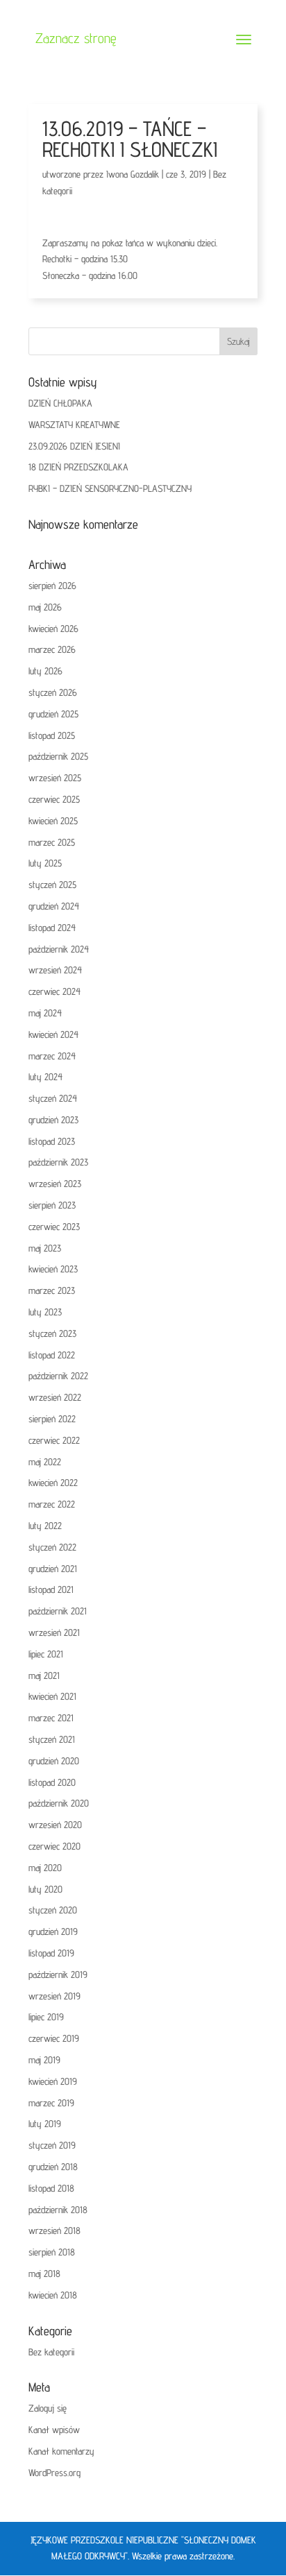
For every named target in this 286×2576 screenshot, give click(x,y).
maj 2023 (45, 1248)
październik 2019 (58, 1974)
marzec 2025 (52, 842)
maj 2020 (45, 1868)
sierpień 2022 (52, 1419)
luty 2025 (45, 863)
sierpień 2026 (52, 586)
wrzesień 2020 (55, 1825)
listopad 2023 (52, 1141)
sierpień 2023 (52, 1205)
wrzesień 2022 (55, 1397)
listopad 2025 (52, 735)
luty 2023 (45, 1312)
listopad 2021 (51, 1589)
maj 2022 (45, 1462)
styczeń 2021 (52, 1739)
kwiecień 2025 (53, 821)
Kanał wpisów (54, 2430)
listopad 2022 (52, 1355)
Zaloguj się (48, 2408)
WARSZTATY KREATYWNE (74, 425)
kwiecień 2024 (53, 1034)
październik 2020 (59, 1803)
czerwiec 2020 (54, 1846)
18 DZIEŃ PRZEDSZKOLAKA (78, 467)
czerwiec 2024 (54, 991)
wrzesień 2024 (55, 970)
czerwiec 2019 (54, 2038)
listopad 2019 (51, 1953)
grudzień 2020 (54, 1761)
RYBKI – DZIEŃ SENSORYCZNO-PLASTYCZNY (110, 488)
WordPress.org (54, 2473)
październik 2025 (58, 756)
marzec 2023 (52, 1290)
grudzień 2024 (54, 906)
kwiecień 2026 (53, 629)
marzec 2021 (51, 1718)
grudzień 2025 (53, 714)
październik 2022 (58, 1376)
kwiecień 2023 (53, 1269)
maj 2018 (44, 2274)
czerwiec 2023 (54, 1227)
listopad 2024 (52, 928)
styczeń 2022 (52, 1547)
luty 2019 (45, 2124)
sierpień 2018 (52, 2252)
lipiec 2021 (46, 1654)
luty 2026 (45, 671)
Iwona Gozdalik (133, 174)
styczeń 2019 (52, 2145)
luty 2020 (45, 1889)
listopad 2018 (51, 2188)
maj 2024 (45, 1013)
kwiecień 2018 (53, 2295)
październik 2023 (58, 1162)
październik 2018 (58, 2210)
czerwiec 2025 (54, 799)
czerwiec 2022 (54, 1440)
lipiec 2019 (46, 2017)
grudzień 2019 (53, 1931)
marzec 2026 (52, 649)
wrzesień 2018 (54, 2230)
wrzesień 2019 (54, 1996)
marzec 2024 (52, 1056)
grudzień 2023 (53, 1120)
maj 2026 (45, 607)
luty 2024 (45, 1077)
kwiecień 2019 (53, 2081)
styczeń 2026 (53, 692)
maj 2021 (44, 1675)
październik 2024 (59, 949)
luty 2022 (45, 1526)
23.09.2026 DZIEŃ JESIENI (74, 446)
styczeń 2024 (53, 1098)
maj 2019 (44, 2060)
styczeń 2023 (52, 1333)
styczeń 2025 (52, 885)
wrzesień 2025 (55, 778)
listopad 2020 (52, 1782)
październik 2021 (58, 1611)
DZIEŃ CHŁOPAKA (60, 403)
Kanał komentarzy (61, 2451)
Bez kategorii (51, 2352)
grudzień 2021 (53, 1569)
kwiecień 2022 (53, 1483)
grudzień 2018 (53, 2167)
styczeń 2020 (53, 1910)
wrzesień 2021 (54, 1632)
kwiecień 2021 (52, 1696)
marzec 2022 (52, 1504)
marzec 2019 (51, 2103)
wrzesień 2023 (55, 1184)
